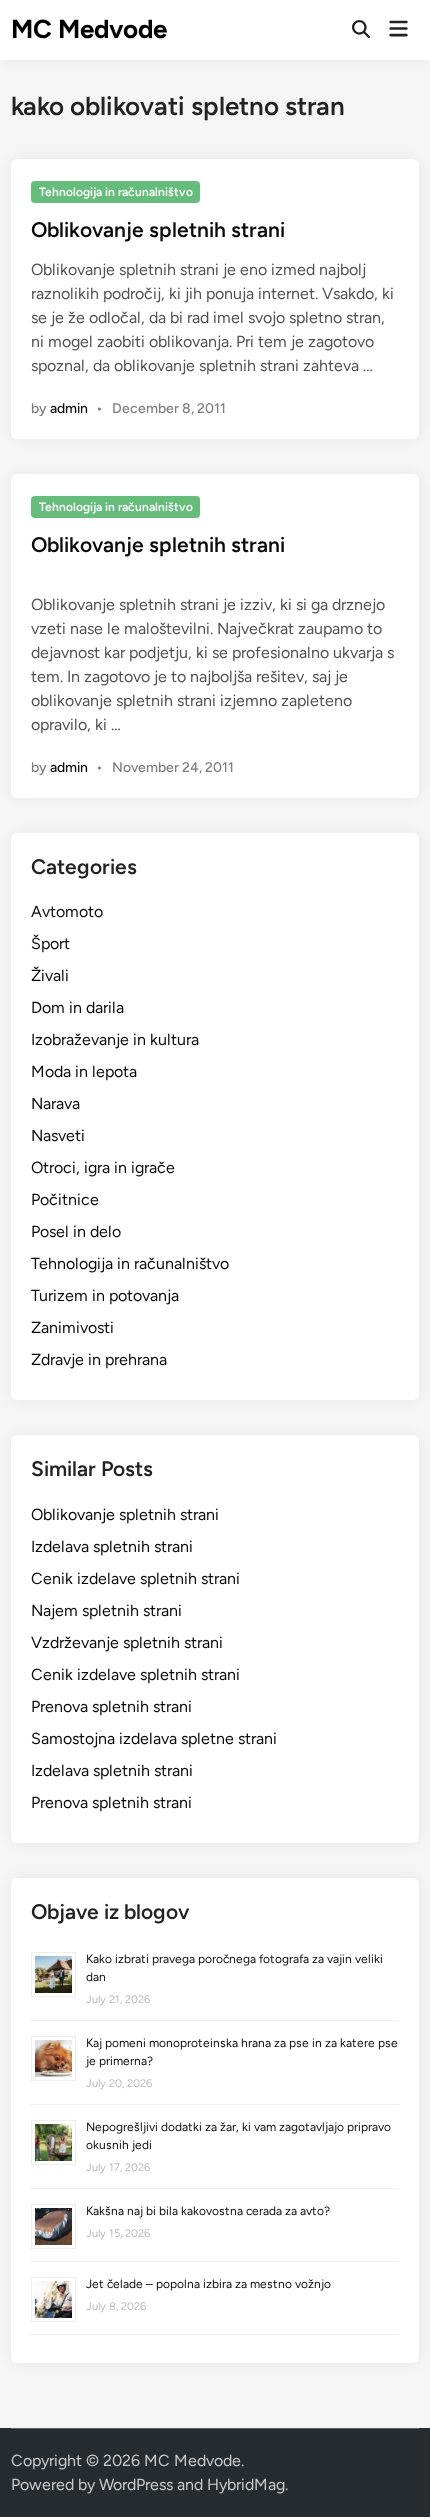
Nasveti (58, 1135)
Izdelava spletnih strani (112, 1546)
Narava (55, 1103)
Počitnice (65, 1199)
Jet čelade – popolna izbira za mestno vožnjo (208, 2284)
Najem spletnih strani (106, 1610)
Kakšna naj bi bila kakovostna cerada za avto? (208, 2211)
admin (69, 408)
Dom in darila (77, 1007)
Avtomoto (67, 911)
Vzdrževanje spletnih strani (127, 1642)
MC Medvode (89, 29)
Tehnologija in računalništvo (116, 192)
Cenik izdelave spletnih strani (135, 1578)
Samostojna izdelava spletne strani (154, 1738)
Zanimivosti (72, 1327)
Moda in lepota (84, 1071)
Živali (50, 975)
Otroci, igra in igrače (103, 1167)
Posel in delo (76, 1231)
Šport (50, 943)
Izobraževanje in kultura (115, 1039)
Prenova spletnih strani (111, 1706)
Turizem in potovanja (105, 1295)
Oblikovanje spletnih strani (158, 229)
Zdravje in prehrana (99, 1359)
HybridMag (246, 2484)
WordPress (136, 2484)
